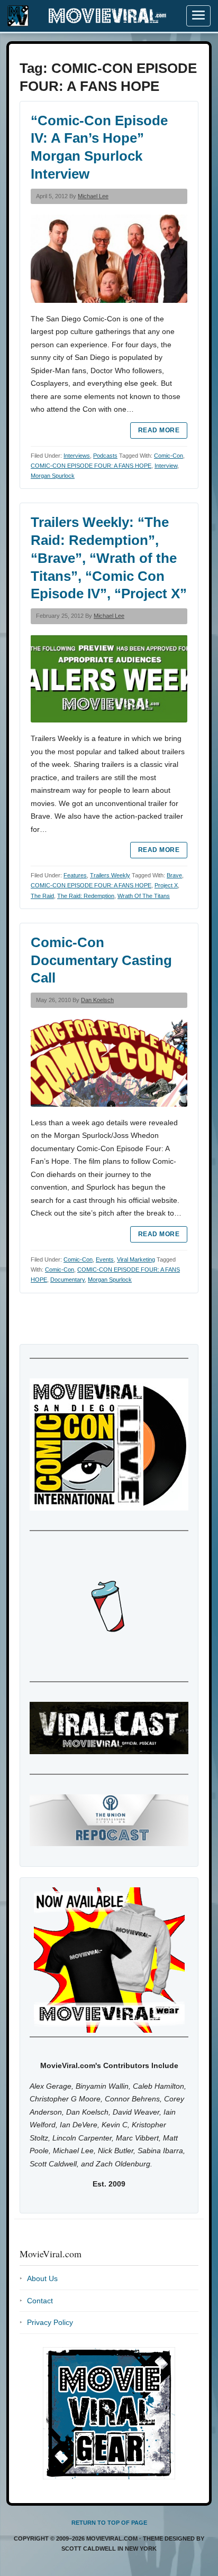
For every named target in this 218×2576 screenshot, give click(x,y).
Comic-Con (169, 456)
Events (105, 1259)
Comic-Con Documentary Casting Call (101, 960)
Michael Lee (93, 196)
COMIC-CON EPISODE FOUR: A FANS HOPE (91, 466)
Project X (166, 885)
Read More (159, 430)
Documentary (67, 1280)
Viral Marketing (136, 1259)
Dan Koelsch (97, 1000)
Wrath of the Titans (144, 896)
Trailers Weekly (110, 875)
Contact (40, 2301)
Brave (174, 875)
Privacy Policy (50, 2322)
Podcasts (105, 456)
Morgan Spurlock (53, 476)
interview (166, 466)
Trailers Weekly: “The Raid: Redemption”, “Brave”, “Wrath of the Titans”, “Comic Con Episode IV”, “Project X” (109, 558)
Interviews (77, 456)
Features (75, 875)
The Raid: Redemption (86, 896)
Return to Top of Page (109, 2523)
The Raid (42, 896)
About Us (42, 2278)
